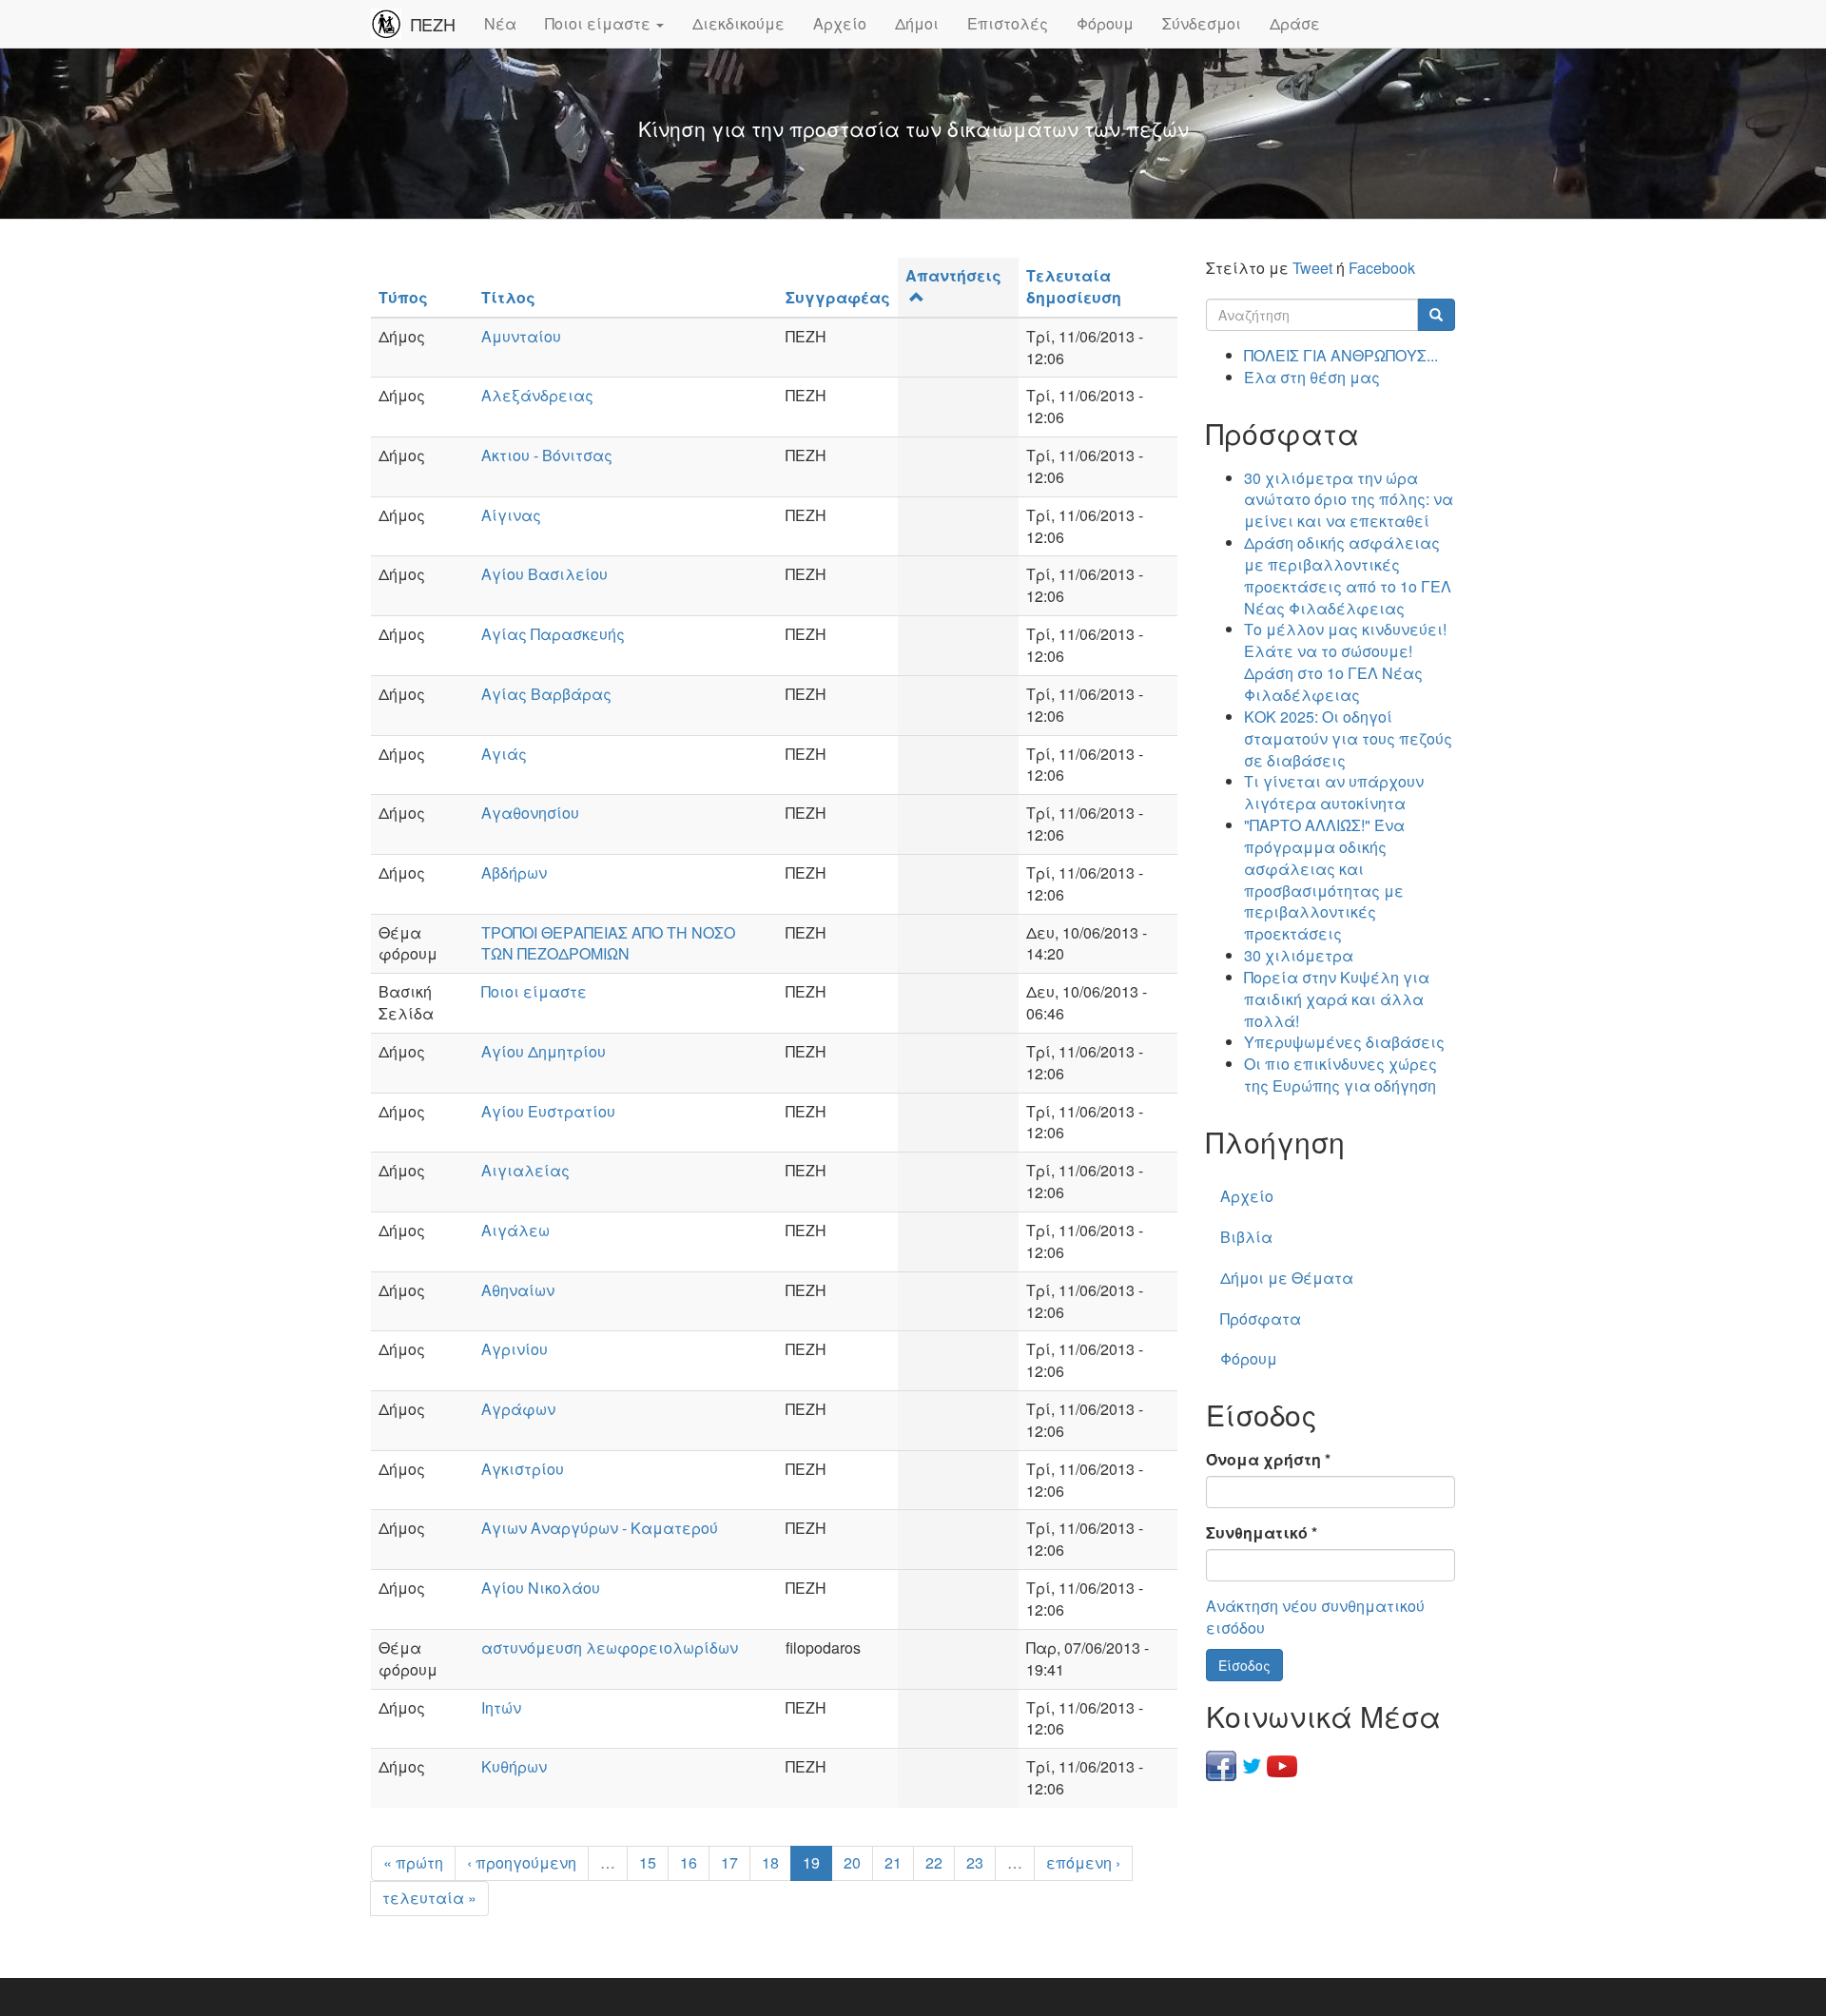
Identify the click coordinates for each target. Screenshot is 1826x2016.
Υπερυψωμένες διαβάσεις (1344, 1042)
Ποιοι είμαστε (600, 23)
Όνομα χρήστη (1268, 1460)
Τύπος (403, 297)
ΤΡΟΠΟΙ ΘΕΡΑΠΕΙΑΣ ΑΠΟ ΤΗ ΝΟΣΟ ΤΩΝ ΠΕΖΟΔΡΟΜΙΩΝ (608, 943)
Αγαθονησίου (530, 813)
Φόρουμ (1105, 23)
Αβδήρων (514, 872)
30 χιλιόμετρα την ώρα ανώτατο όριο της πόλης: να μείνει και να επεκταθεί (1349, 500)
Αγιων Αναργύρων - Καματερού (600, 1528)
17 (729, 1862)
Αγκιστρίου (523, 1469)
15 (648, 1862)
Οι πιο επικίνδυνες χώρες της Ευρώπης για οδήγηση (1340, 1075)
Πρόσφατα (1261, 1318)
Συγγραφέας (838, 297)
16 (689, 1862)
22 (934, 1862)
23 (975, 1862)
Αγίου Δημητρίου (544, 1051)
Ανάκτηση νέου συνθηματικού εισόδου (1315, 1617)
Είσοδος (1244, 1665)
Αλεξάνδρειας (537, 395)
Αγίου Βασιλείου (544, 574)
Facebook (1382, 268)
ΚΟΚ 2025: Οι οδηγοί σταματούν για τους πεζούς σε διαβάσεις (1348, 738)
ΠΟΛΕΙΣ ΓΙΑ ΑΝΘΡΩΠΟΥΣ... (1341, 355)
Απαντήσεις (953, 275)
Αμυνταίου (521, 336)
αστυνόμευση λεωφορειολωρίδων (610, 1648)
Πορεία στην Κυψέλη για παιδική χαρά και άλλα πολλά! (1337, 999)
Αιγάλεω (515, 1230)
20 (852, 1862)
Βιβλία (1246, 1237)
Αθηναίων (518, 1290)
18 (770, 1862)
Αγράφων (518, 1409)
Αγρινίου (515, 1349)
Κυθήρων (514, 1766)
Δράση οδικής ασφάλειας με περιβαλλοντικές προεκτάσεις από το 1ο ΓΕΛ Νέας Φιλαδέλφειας (1348, 575)
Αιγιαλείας (525, 1170)
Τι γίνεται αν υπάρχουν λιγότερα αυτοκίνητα (1334, 792)
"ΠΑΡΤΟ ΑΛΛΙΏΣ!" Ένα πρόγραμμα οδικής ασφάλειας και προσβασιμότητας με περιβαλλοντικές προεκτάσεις (1324, 879)
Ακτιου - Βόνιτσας (547, 455)
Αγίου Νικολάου (541, 1588)
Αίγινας (511, 515)
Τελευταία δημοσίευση (1074, 286)
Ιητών (501, 1707)
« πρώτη (413, 1862)
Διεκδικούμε (738, 23)
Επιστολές (1008, 23)
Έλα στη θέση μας (1312, 377)
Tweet (1312, 268)
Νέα (500, 23)
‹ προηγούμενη (522, 1862)
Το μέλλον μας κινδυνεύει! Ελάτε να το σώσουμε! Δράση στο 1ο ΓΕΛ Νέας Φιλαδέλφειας (1345, 662)
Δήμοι (917, 23)
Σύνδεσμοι (1202, 23)
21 (893, 1862)
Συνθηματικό (1262, 1533)
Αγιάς (504, 754)
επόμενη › (1083, 1862)
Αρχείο (840, 23)
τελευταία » (429, 1898)
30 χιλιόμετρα (1299, 955)
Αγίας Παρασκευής (553, 634)
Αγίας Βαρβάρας (546, 694)
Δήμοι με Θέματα (1287, 1278)
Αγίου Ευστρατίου (548, 1111)
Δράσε (1295, 23)
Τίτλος (508, 297)
